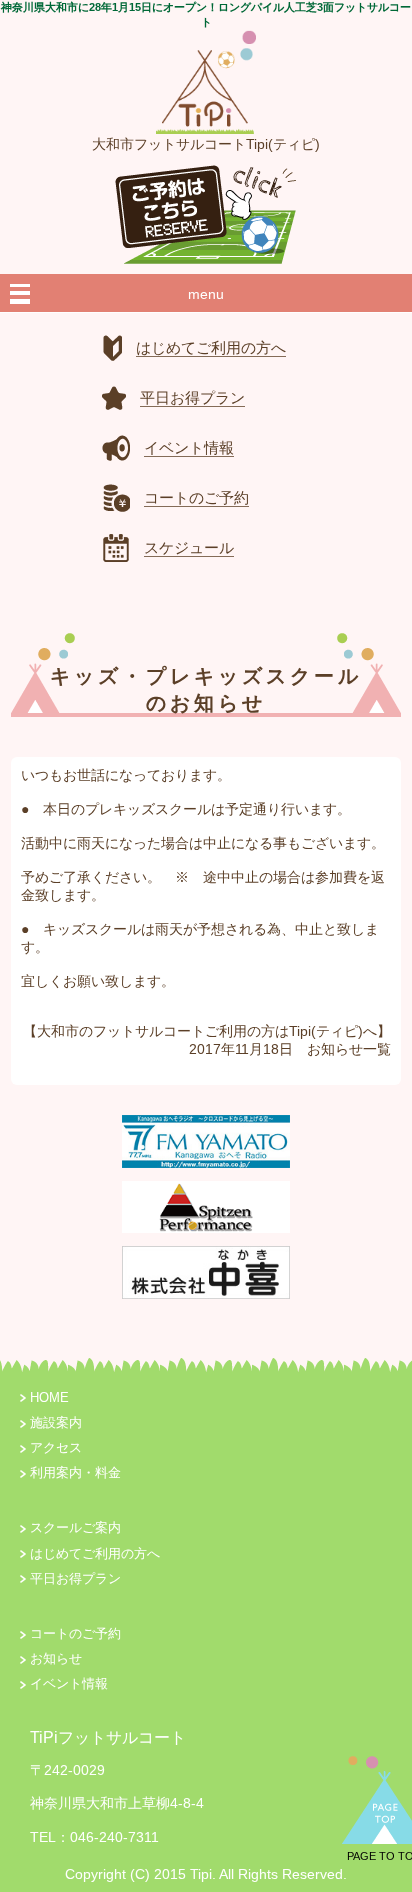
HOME (49, 1398)
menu (206, 294)
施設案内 (56, 1423)
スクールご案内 (75, 1528)
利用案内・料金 (75, 1473)
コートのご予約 (75, 1634)
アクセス (56, 1448)
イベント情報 (69, 1684)
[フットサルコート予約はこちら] (206, 209)
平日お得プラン (75, 1579)
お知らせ (335, 1049)
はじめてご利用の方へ (95, 1554)
